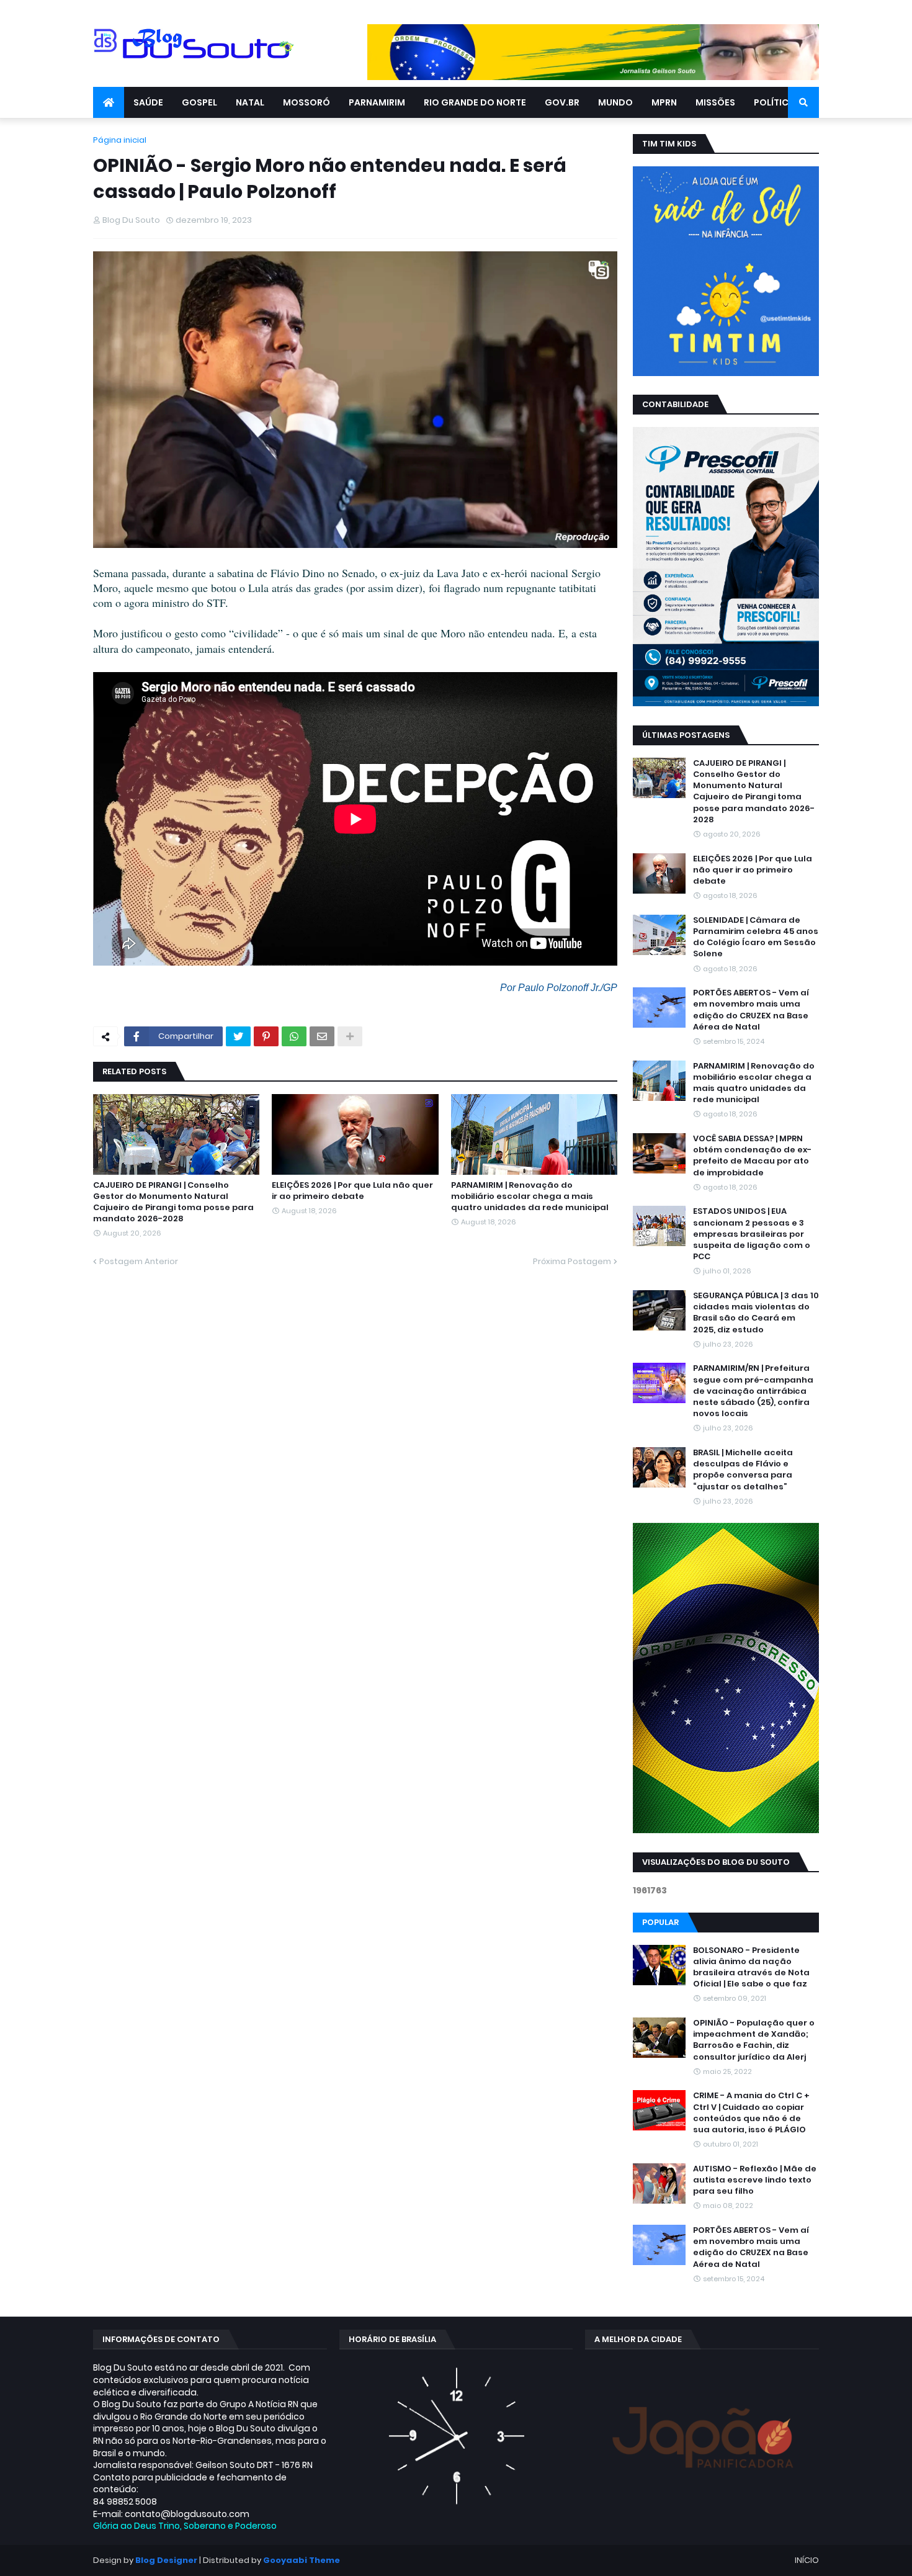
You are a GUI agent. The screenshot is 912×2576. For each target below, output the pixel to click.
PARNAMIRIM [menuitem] (377, 102)
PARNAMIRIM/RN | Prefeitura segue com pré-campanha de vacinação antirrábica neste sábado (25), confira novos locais (753, 1391)
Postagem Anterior (139, 1261)
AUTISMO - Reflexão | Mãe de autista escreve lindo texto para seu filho (755, 2180)
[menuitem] (109, 102)
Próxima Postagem (572, 1261)
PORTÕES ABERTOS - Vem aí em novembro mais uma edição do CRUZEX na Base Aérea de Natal (751, 1010)
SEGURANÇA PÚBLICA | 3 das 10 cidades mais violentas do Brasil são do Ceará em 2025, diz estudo (756, 1313)
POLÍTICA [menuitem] (774, 102)
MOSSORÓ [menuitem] (306, 102)
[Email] (322, 1036)
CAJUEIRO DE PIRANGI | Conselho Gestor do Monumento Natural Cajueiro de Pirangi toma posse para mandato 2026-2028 (173, 1202)
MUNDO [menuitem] (615, 102)
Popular (660, 1922)
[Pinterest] (266, 1036)
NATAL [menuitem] (250, 102)
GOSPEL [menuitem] (199, 102)
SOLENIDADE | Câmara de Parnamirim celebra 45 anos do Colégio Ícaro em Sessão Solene (756, 937)
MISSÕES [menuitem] (715, 102)
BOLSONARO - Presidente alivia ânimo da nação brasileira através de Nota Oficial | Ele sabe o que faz (751, 1968)
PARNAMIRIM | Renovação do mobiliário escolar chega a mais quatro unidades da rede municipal (530, 1196)
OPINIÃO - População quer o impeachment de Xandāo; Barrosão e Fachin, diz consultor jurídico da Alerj (754, 2040)
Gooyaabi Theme (302, 2560)
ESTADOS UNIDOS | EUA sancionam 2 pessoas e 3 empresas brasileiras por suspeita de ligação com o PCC (752, 1234)
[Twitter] (238, 1036)
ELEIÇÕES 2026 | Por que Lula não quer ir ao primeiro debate (352, 1191)
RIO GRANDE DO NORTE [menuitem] (475, 102)
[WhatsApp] (294, 1036)
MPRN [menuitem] (664, 102)
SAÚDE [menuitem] (148, 102)
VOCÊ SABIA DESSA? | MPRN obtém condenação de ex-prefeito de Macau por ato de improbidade (752, 1156)
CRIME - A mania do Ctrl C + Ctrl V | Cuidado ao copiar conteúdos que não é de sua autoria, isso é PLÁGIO (751, 2113)
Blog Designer (166, 2560)
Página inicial (120, 140)
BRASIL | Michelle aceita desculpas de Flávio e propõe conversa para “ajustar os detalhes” (743, 1470)
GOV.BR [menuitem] (562, 102)
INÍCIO (807, 2560)
